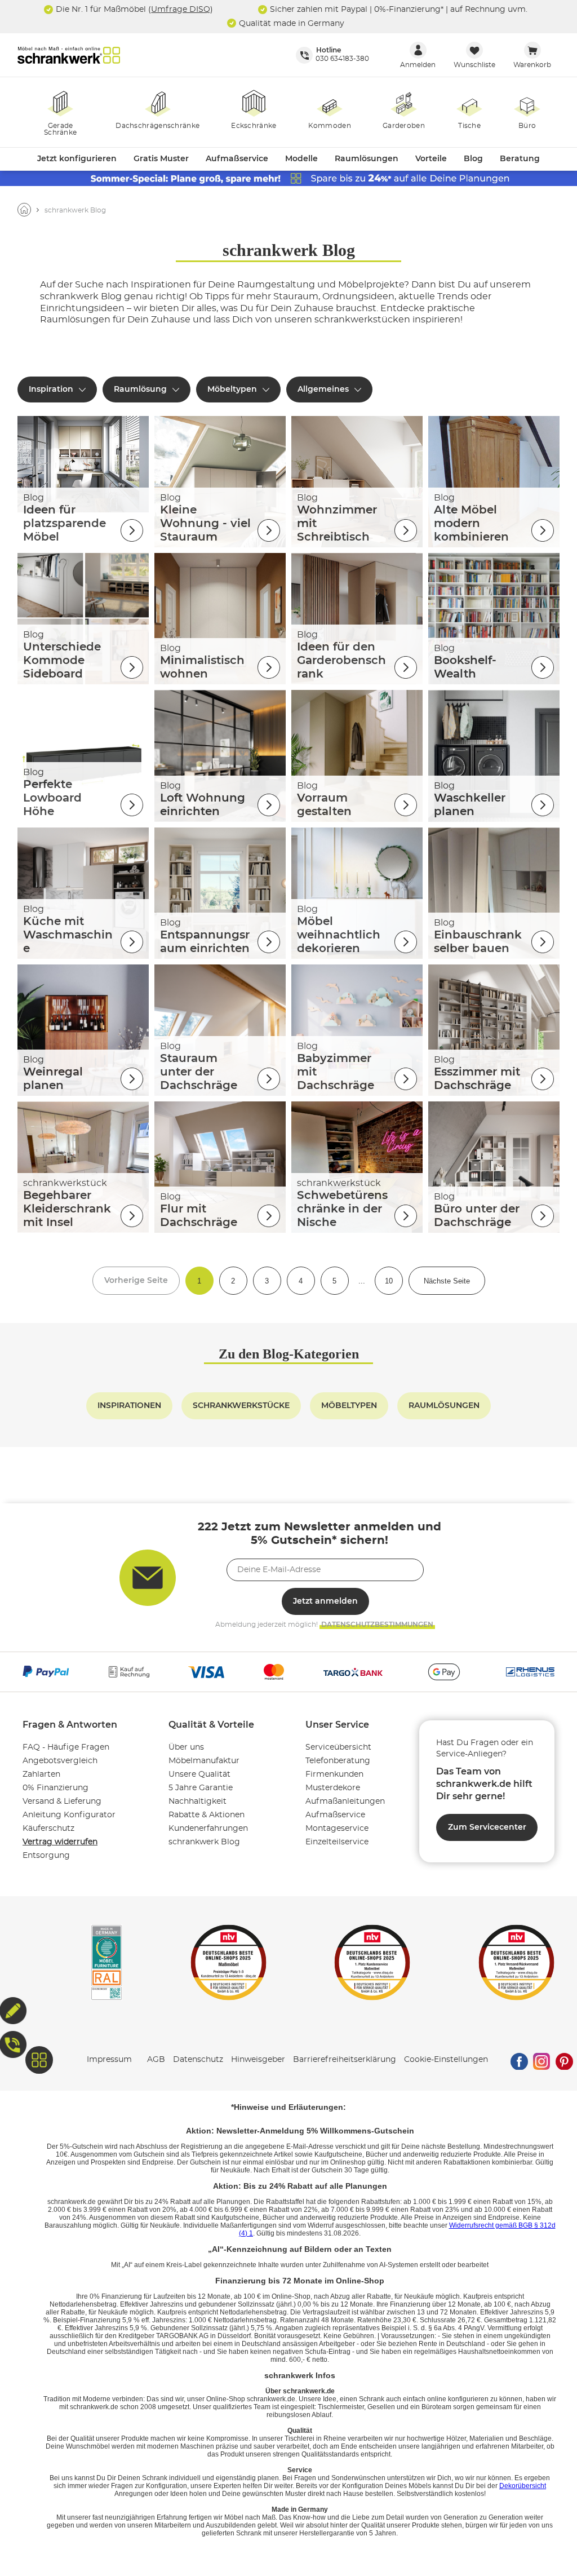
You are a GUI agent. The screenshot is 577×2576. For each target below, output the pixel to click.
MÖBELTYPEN (349, 1406)
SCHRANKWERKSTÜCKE (241, 1406)
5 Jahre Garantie (201, 1788)
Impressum (109, 2060)
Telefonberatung (338, 1761)
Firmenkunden (334, 1774)
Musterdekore (333, 1788)
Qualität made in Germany (290, 23)
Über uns (186, 1747)
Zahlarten (41, 1774)
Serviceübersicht (338, 1747)
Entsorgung (46, 1856)
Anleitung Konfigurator (69, 1815)
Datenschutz (198, 2060)
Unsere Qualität (199, 1774)
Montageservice (337, 1829)
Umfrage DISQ (181, 9)
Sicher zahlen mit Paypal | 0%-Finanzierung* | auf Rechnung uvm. (398, 9)
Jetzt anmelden (325, 1601)
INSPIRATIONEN (129, 1406)
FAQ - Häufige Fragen (66, 1747)
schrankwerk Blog (204, 1842)
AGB (156, 2060)
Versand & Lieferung (62, 1802)
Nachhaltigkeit (197, 1802)
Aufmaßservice (335, 1815)
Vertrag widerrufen (60, 1842)
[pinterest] (564, 2060)
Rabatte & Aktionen (207, 1815)
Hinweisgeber (258, 2060)
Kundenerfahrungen (208, 1829)
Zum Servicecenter (487, 1827)
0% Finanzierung (56, 1788)
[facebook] (519, 2060)
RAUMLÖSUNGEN (444, 1406)
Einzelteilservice (337, 1842)
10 (389, 1281)
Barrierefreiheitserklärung (345, 2060)
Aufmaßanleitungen (345, 1802)
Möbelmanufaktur (204, 1761)
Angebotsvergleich (60, 1761)
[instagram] (542, 2060)
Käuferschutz (48, 1829)
